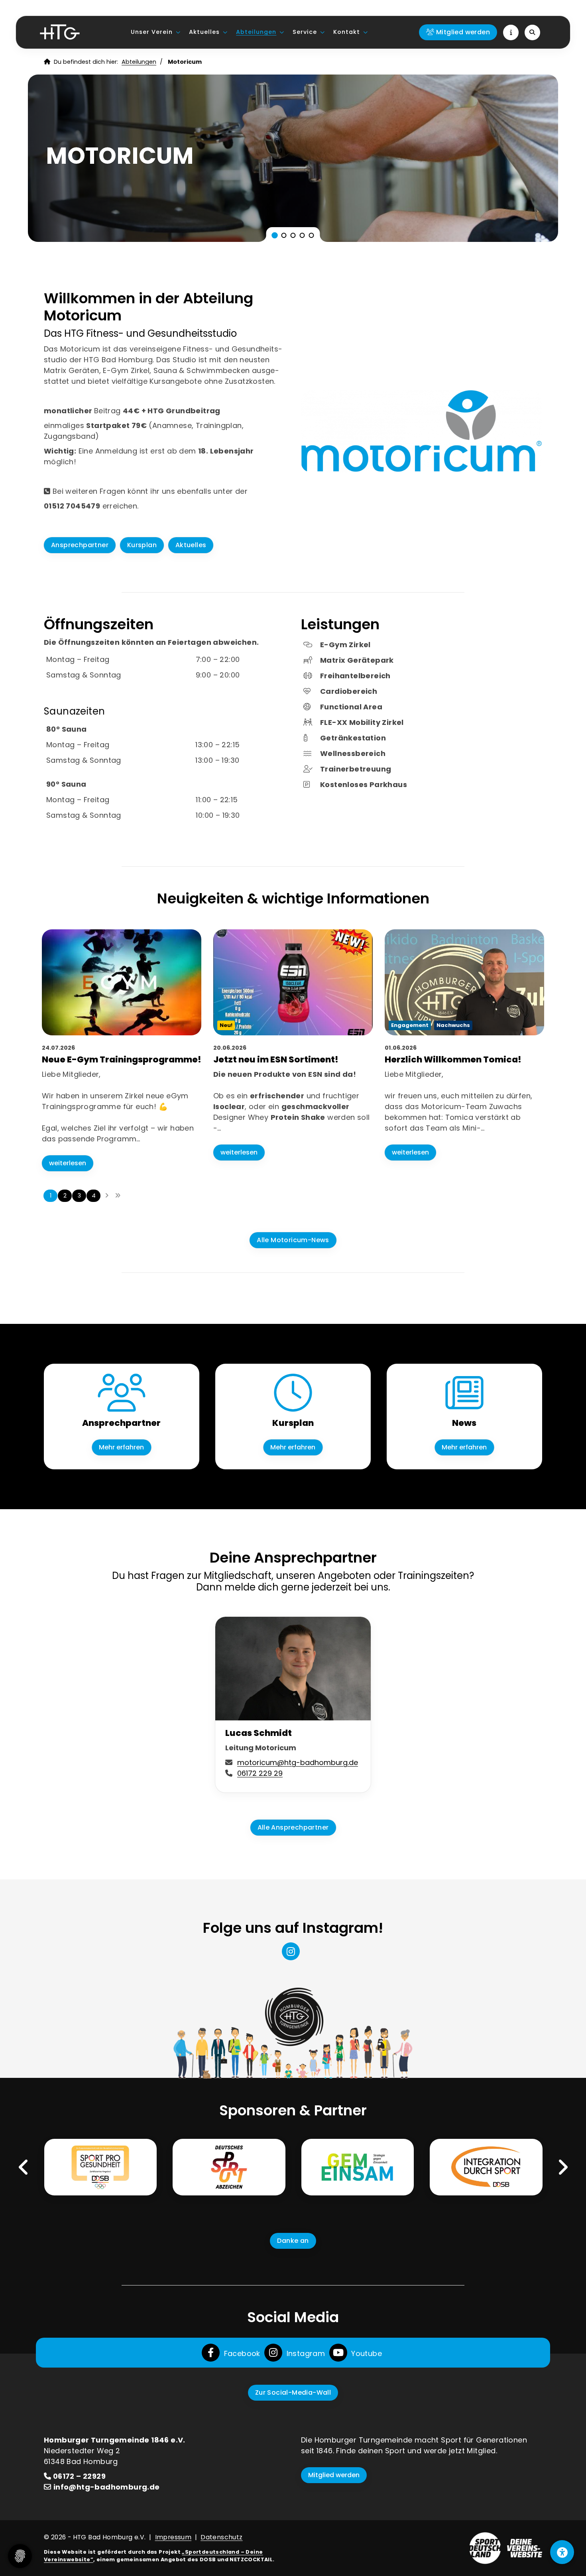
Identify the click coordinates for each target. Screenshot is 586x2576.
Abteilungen (256, 32)
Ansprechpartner (80, 545)
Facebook (241, 2353)
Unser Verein (152, 32)
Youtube (366, 2353)
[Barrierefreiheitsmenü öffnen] (562, 2552)
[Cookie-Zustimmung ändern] (20, 2556)
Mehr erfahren (121, 1447)
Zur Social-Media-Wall (293, 2392)
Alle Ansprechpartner (293, 1827)
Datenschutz (221, 2537)
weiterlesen (68, 1163)
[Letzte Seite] (118, 1196)
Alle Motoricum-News (293, 1240)
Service (305, 32)
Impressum (173, 2537)
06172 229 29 (260, 1773)
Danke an (293, 2241)
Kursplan (142, 545)
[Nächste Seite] (107, 1196)
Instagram (305, 2353)
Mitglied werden (334, 2475)
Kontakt (347, 32)
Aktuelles (204, 32)
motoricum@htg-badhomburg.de (298, 1762)
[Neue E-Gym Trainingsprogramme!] (122, 982)
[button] (275, 235)
